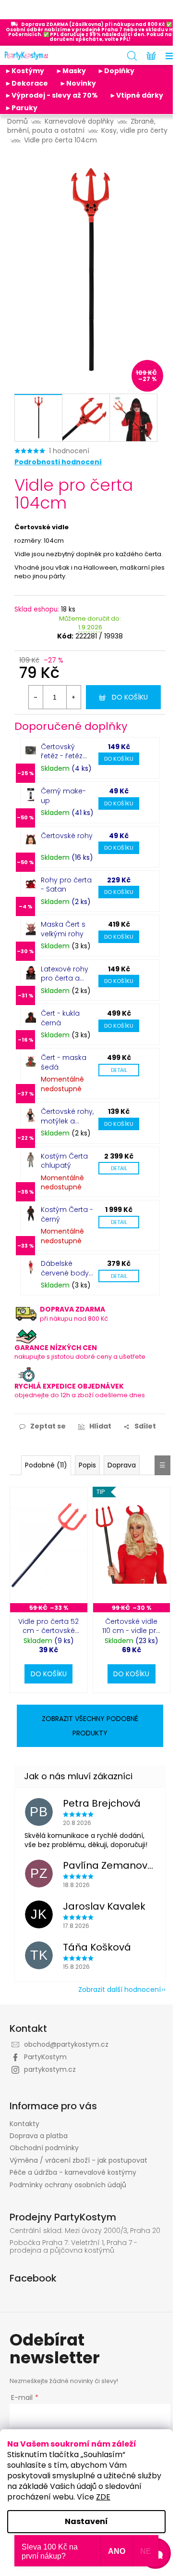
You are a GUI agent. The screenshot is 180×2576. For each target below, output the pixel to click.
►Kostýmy (24, 71)
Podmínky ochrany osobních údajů (68, 2185)
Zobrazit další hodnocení (120, 1989)
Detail (119, 1070)
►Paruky (21, 108)
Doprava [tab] (122, 1465)
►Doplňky (116, 71)
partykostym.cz (50, 2069)
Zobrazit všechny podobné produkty (90, 1726)
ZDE (103, 2497)
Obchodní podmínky (44, 2148)
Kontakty (24, 2124)
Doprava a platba (39, 2136)
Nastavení (86, 2521)
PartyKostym (45, 2057)
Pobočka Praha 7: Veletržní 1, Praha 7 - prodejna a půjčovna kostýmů (73, 2247)
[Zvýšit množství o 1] (73, 697)
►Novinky (78, 83)
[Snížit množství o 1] (36, 697)
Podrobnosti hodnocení (58, 462)
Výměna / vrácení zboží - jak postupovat (78, 2160)
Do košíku (130, 697)
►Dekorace (26, 83)
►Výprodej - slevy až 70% (51, 95)
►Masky (71, 71)
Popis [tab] (87, 1465)
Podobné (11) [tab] (46, 1465)
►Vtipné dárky (136, 95)
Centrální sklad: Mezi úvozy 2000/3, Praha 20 (85, 2231)
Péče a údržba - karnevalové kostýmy (73, 2172)
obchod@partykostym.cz (66, 2044)
